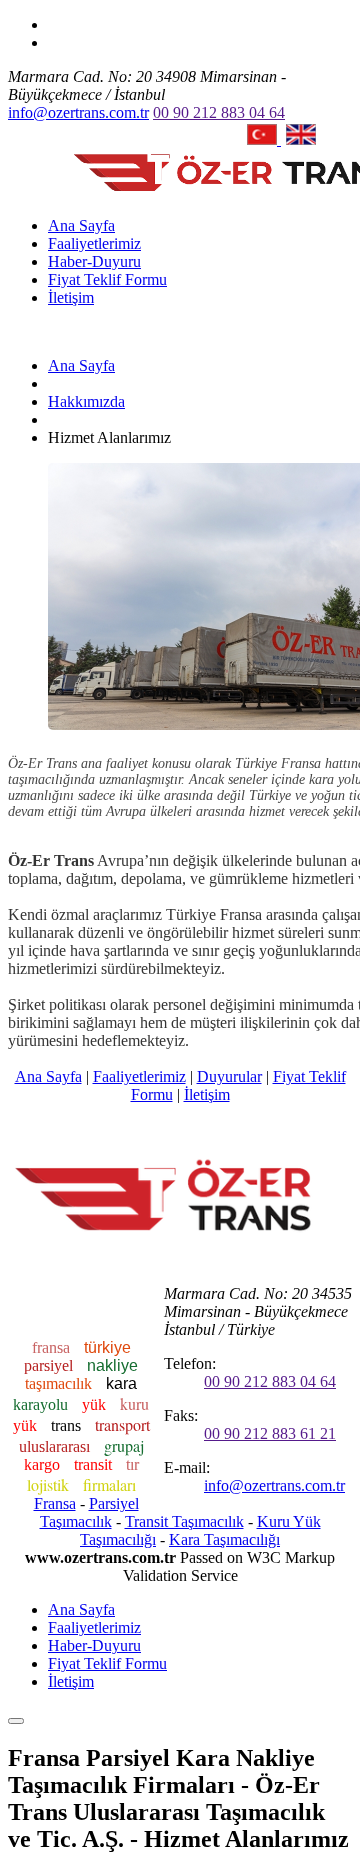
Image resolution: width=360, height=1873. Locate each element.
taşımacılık (60, 1383)
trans (68, 1425)
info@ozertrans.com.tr (78, 112)
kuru (134, 1403)
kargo (44, 1464)
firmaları (109, 1484)
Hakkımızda (86, 401)
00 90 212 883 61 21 (270, 1433)
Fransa (55, 1503)
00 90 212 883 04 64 (219, 112)
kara (121, 1383)
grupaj (124, 1445)
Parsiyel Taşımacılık (89, 1512)
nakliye (112, 1365)
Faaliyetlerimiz (94, 243)
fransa (53, 1347)
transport (122, 1424)
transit (95, 1464)
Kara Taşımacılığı (224, 1539)
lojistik (50, 1484)
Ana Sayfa (81, 225)
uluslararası (56, 1446)
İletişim (71, 297)
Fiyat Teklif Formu (107, 279)
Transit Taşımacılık (184, 1521)
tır (132, 1464)
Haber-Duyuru (94, 261)
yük (96, 1404)
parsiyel (50, 1365)
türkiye (107, 1347)
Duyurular (229, 1076)
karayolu (42, 1404)
